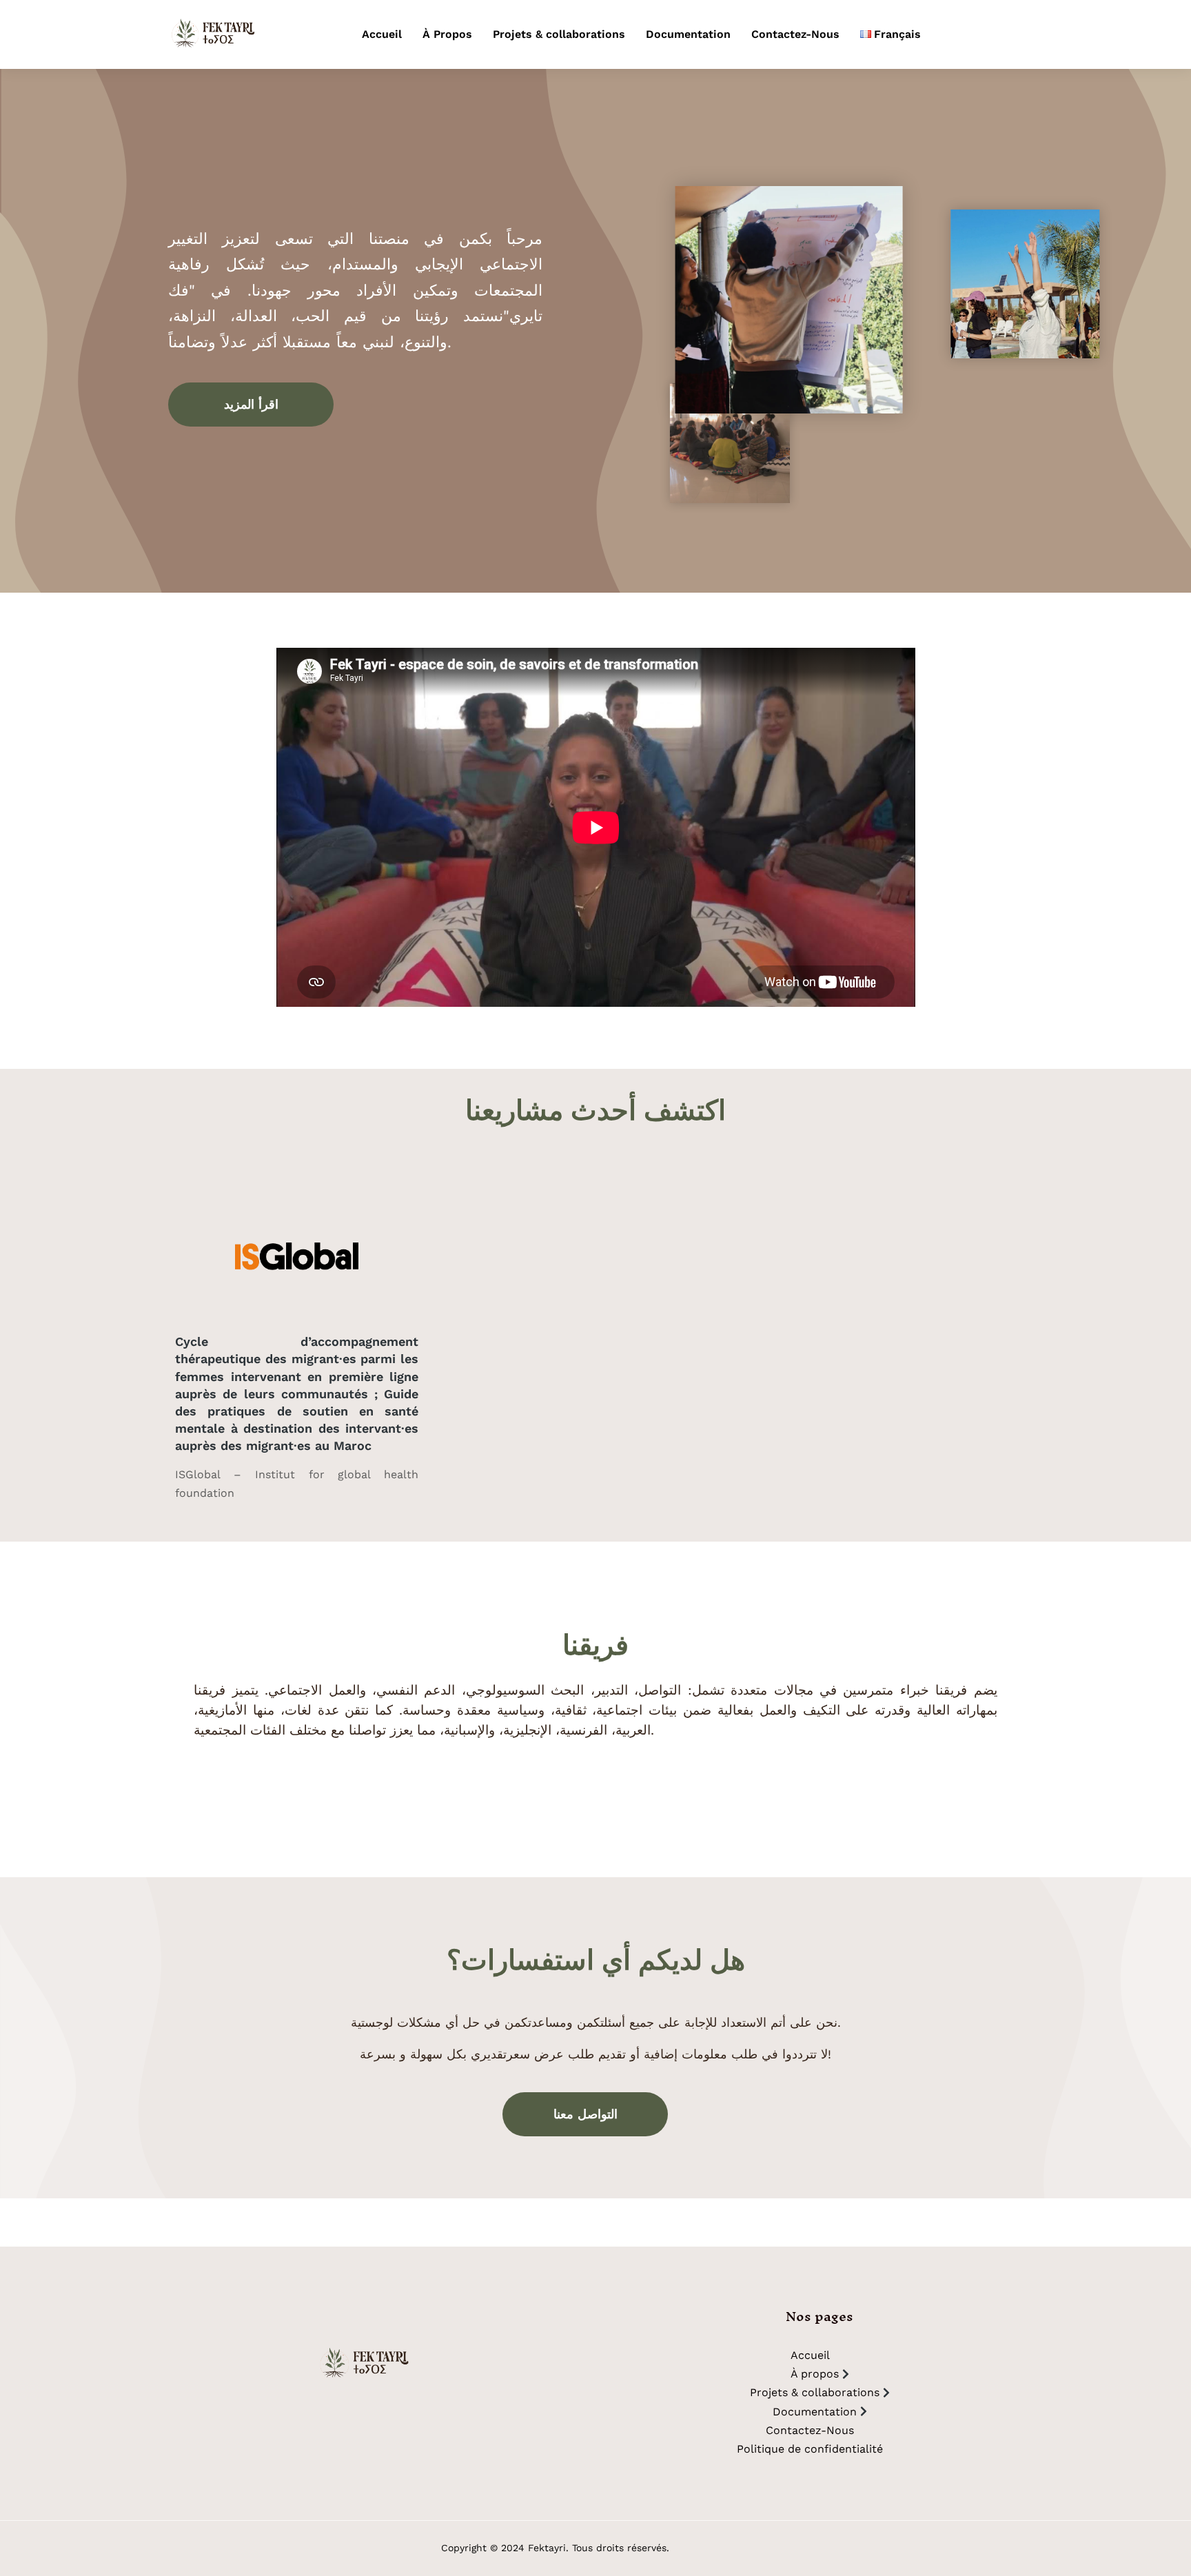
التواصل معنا (586, 2114)
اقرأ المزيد (251, 404)
